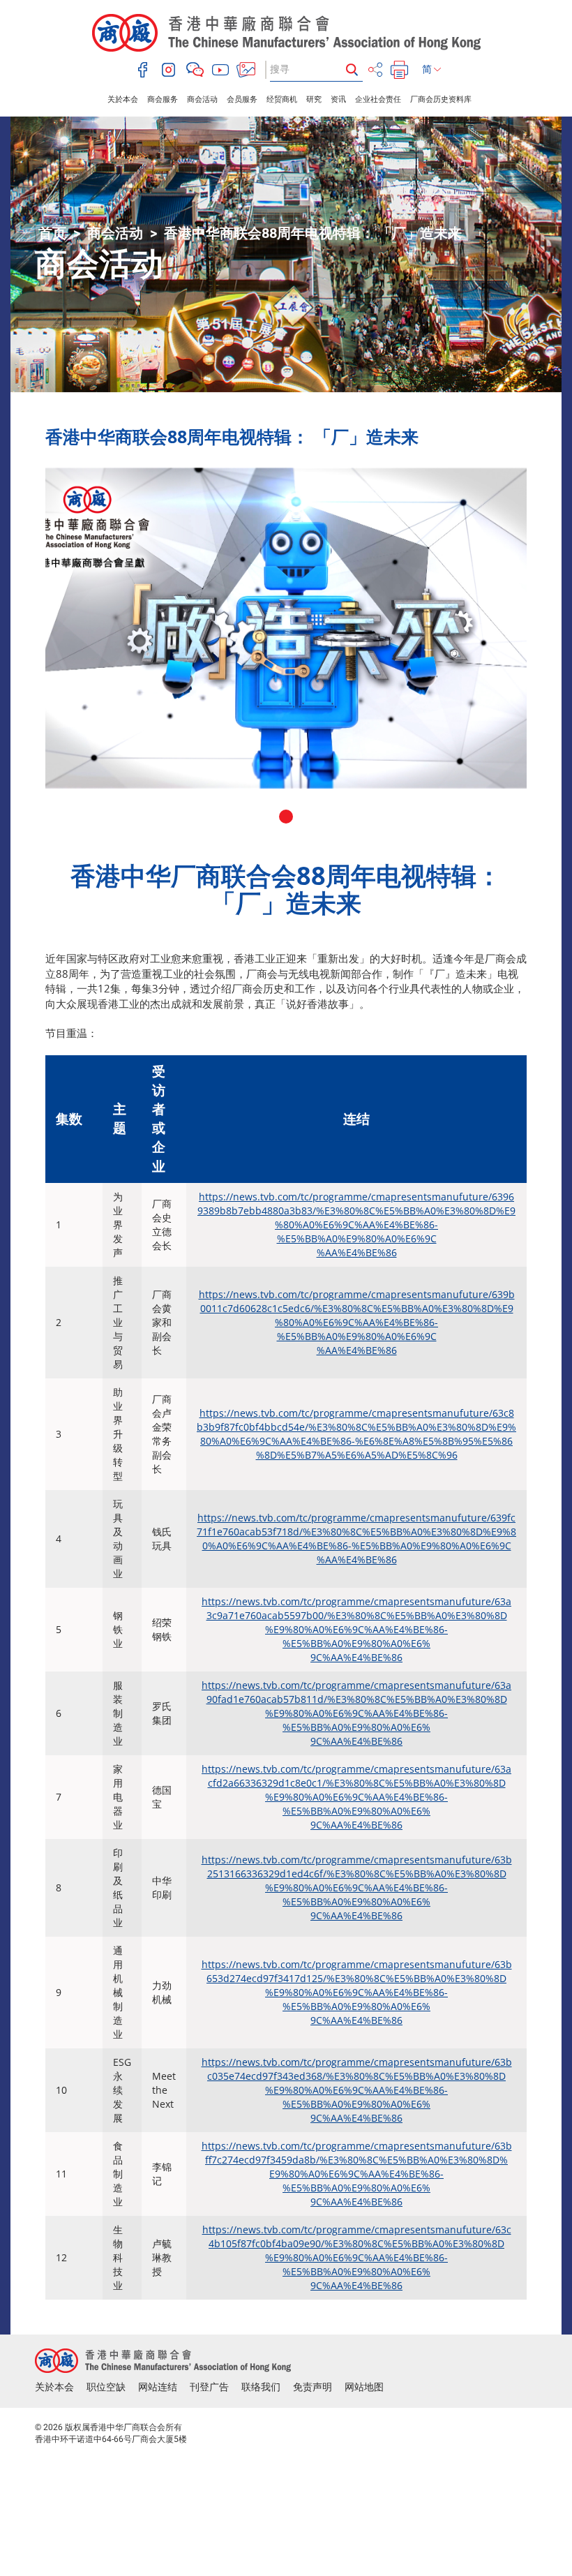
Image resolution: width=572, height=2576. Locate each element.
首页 (52, 233)
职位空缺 (106, 2387)
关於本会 (123, 99)
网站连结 (158, 2387)
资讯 (338, 99)
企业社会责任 (378, 99)
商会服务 (163, 99)
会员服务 (242, 99)
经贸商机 (282, 99)
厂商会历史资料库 (441, 99)
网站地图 (364, 2387)
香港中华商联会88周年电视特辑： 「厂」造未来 (313, 233)
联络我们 (261, 2387)
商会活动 (202, 99)
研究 (314, 99)
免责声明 (313, 2387)
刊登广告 (209, 2387)
